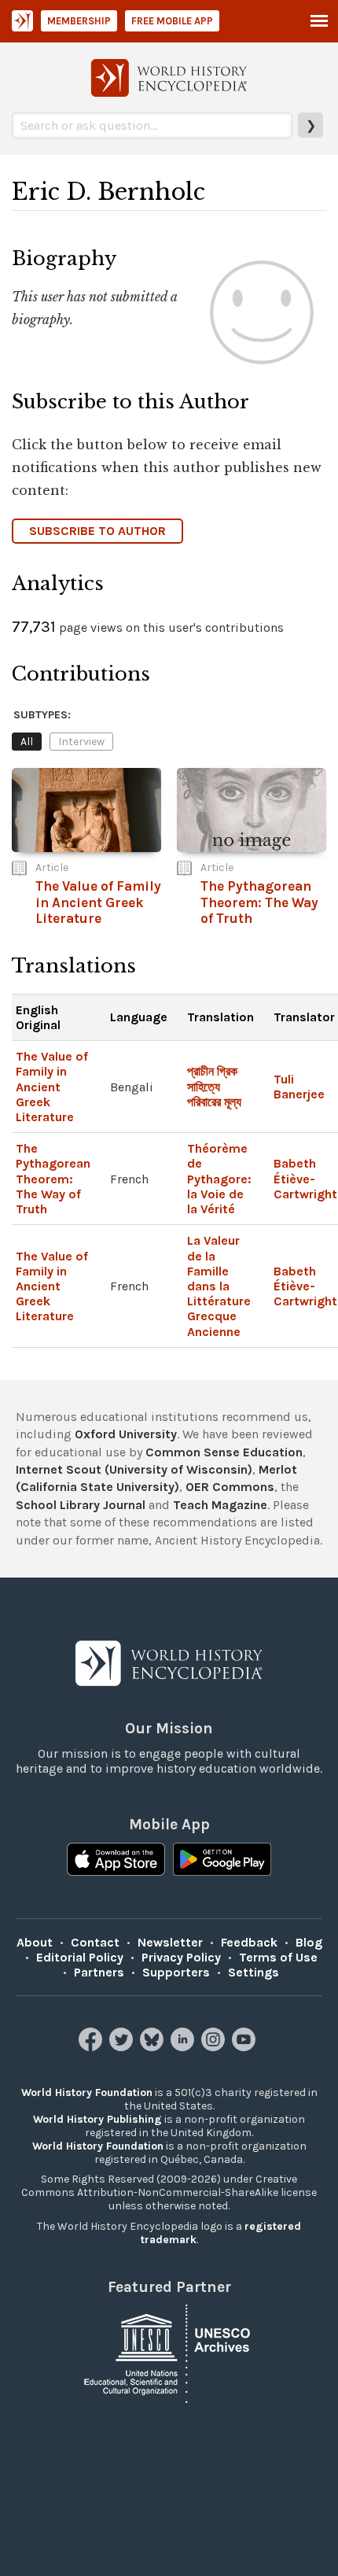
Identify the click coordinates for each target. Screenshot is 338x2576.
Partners (99, 1972)
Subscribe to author (97, 531)
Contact (95, 1942)
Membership (79, 21)
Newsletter (170, 1942)
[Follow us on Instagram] (215, 2047)
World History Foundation (87, 2093)
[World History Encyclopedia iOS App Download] (116, 1861)
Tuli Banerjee (299, 1087)
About (35, 1942)
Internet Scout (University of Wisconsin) (134, 1469)
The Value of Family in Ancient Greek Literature (52, 1087)
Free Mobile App (172, 21)
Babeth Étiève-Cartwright (305, 1178)
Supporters (176, 1972)
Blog (309, 1942)
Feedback (249, 1942)
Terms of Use (278, 1957)
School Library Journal (81, 1505)
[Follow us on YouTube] (246, 2047)
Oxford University (126, 1434)
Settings (253, 1972)
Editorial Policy (80, 1957)
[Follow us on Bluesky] (154, 2047)
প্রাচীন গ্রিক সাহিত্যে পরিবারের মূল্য (214, 1086)
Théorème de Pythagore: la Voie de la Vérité (219, 1179)
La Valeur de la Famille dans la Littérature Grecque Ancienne (219, 1286)
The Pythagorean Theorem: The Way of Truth (53, 1179)
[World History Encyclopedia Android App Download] (222, 1861)
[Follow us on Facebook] (92, 2047)
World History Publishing (97, 2119)
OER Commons (230, 1487)
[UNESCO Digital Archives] (169, 2352)
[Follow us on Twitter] (123, 2047)
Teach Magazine (220, 1505)
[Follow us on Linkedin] (184, 2047)
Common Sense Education (224, 1452)
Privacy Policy (181, 1957)
